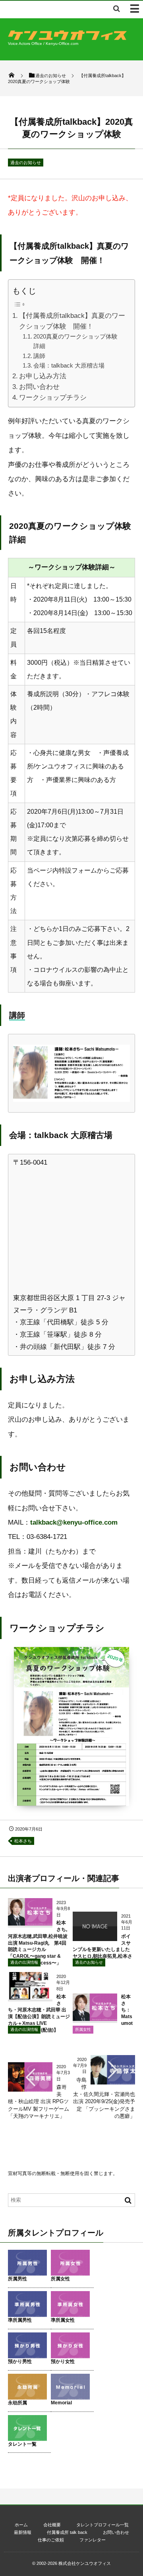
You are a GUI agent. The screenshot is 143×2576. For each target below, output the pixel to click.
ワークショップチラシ (53, 398)
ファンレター (93, 2540)
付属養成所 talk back (67, 2532)
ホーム (21, 2525)
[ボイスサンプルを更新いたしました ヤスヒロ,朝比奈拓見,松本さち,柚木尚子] (95, 1938)
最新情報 (23, 2532)
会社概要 (52, 2525)
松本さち (23, 1841)
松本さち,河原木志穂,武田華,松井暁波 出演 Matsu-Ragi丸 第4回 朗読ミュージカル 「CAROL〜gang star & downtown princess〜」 (38, 1943)
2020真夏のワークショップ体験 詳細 (78, 341)
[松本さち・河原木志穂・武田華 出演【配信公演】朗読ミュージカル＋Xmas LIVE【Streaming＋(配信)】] (30, 1996)
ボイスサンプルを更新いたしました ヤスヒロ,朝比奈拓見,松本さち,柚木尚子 (102, 1950)
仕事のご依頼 (51, 2540)
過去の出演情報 (24, 1962)
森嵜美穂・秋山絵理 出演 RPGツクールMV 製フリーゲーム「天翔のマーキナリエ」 (39, 2102)
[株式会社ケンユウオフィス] (68, 38)
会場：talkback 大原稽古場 (69, 365)
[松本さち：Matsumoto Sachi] (95, 2018)
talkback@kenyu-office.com (74, 1522)
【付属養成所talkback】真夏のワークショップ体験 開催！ (72, 321)
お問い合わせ (39, 387)
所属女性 (83, 2029)
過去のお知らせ (26, 163)
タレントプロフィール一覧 (102, 2525)
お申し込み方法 (43, 376)
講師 (39, 356)
